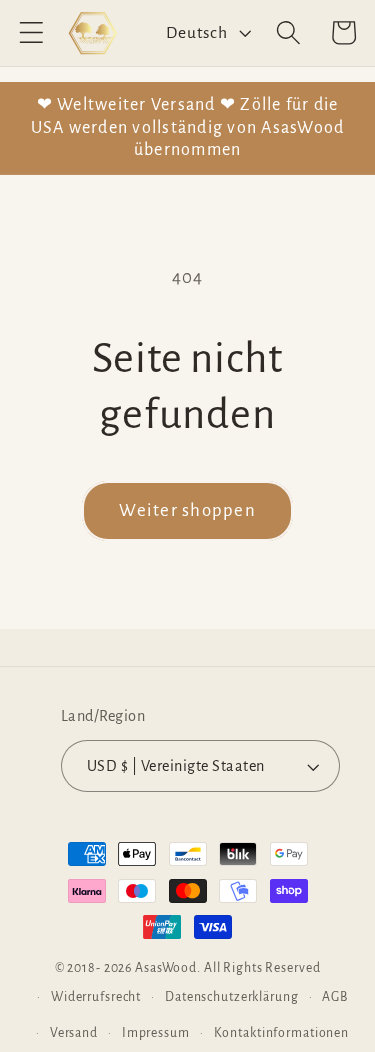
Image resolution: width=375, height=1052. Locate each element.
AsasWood (166, 968)
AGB (335, 997)
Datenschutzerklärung (232, 997)
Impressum (156, 1033)
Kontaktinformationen (282, 1033)
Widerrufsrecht (96, 997)
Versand (74, 1033)
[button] (31, 32)
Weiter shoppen (187, 510)
